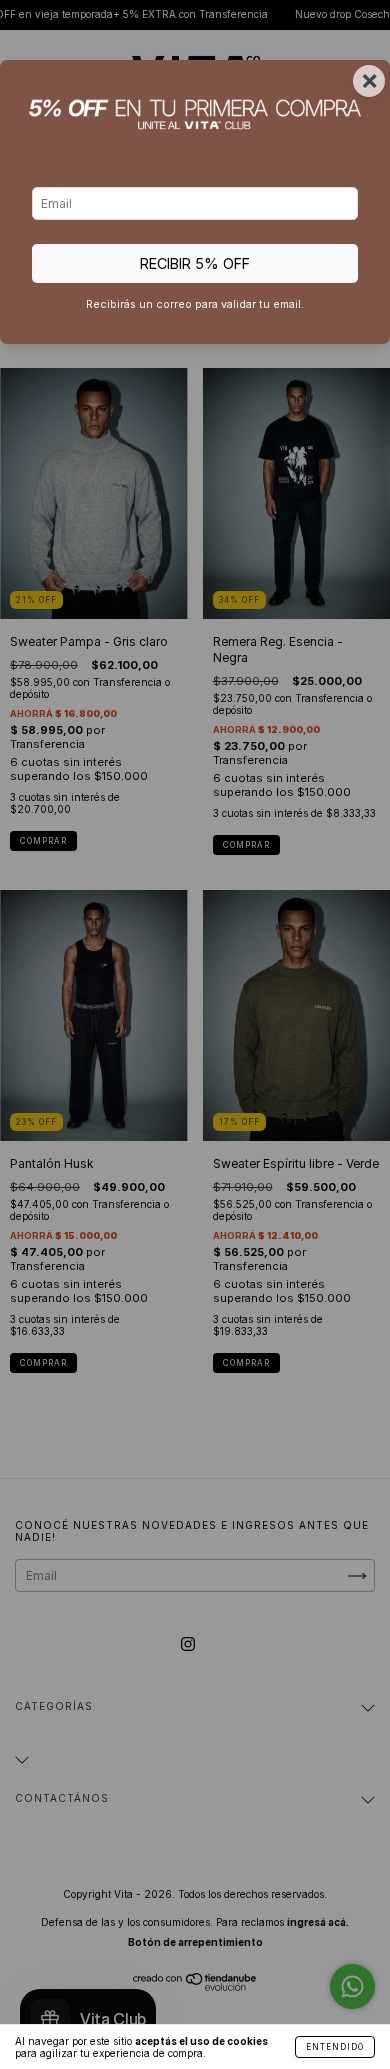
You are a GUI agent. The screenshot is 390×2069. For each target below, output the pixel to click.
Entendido (335, 2047)
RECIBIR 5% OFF (195, 263)
